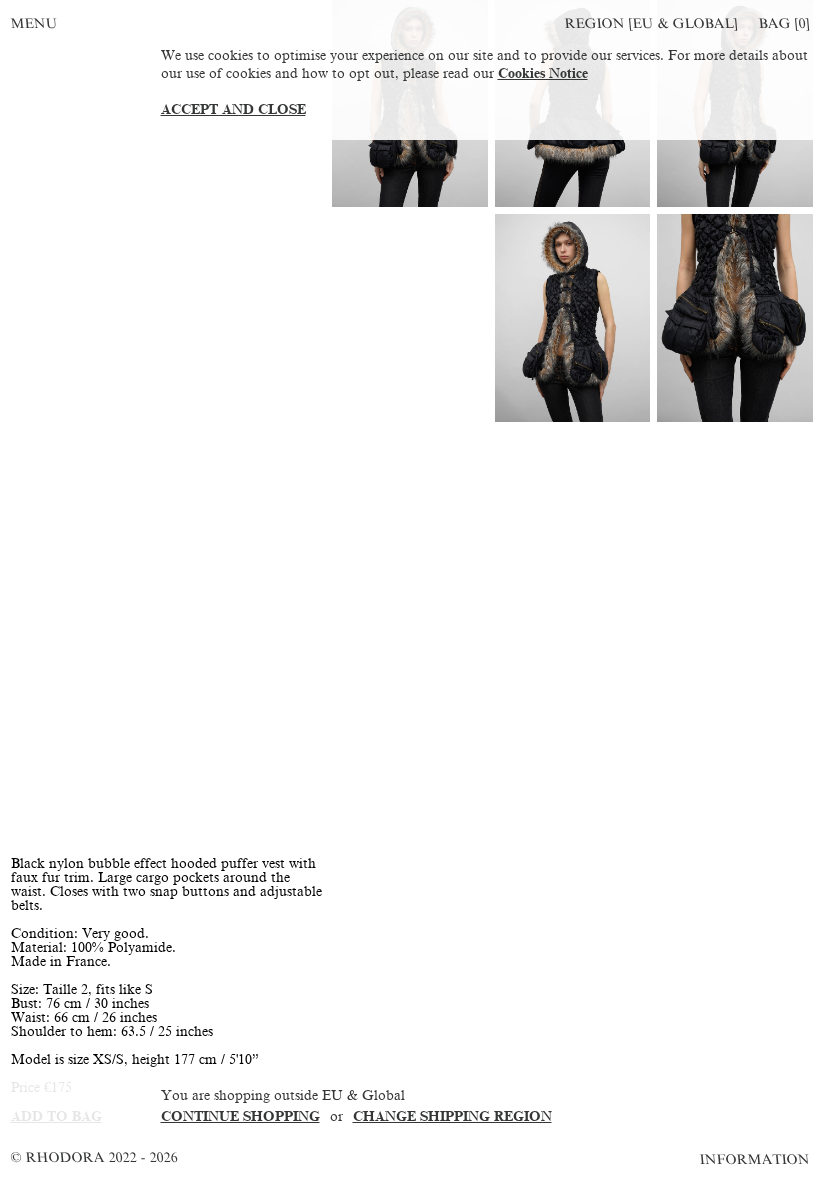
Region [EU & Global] (651, 23)
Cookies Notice (543, 73)
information (755, 1159)
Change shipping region (452, 1116)
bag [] (784, 23)
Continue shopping (240, 1116)
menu (34, 23)
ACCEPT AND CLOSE (233, 109)
